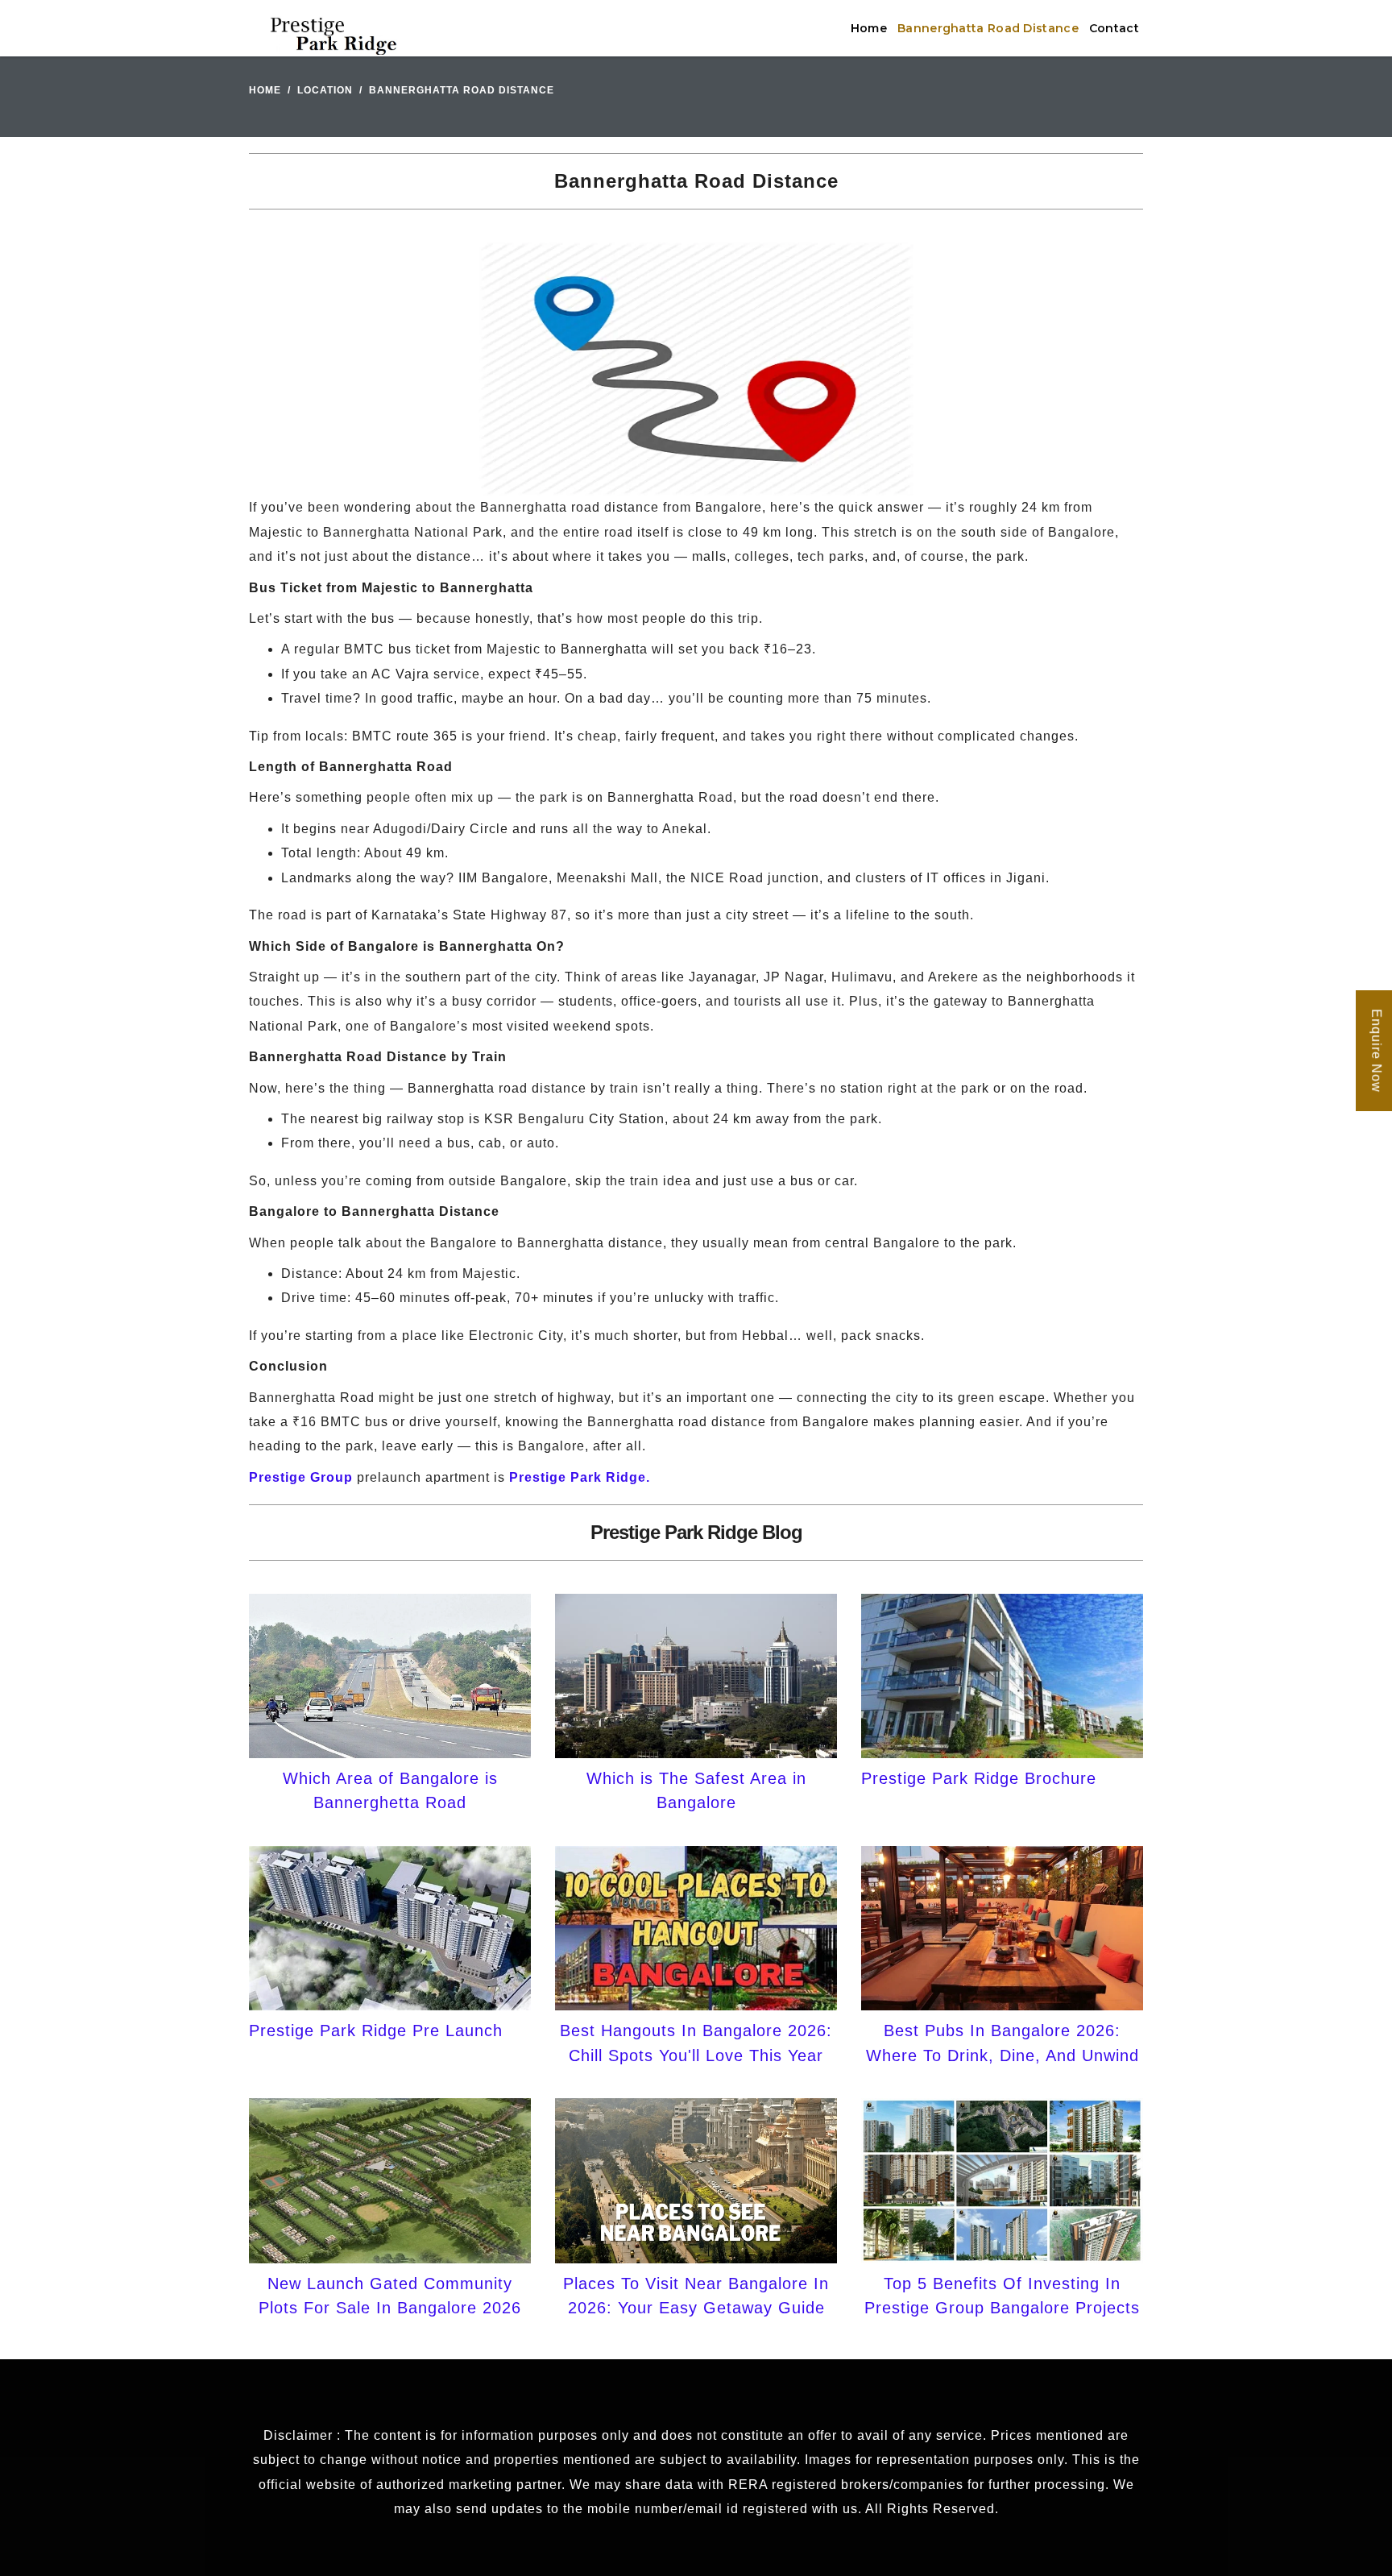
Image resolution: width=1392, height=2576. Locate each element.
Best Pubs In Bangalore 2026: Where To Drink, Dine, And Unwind (1003, 2043)
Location (325, 90)
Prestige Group (301, 1477)
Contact (1114, 28)
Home (869, 28)
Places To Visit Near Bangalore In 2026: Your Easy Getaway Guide (696, 2296)
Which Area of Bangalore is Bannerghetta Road (390, 1790)
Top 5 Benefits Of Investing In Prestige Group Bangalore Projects (1002, 2296)
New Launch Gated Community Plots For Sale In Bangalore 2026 (390, 2296)
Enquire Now (1376, 1051)
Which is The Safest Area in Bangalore (696, 1790)
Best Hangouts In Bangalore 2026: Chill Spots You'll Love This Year (696, 2043)
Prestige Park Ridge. (580, 1477)
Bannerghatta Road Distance (988, 28)
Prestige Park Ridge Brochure (979, 1778)
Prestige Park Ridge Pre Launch (376, 2031)
